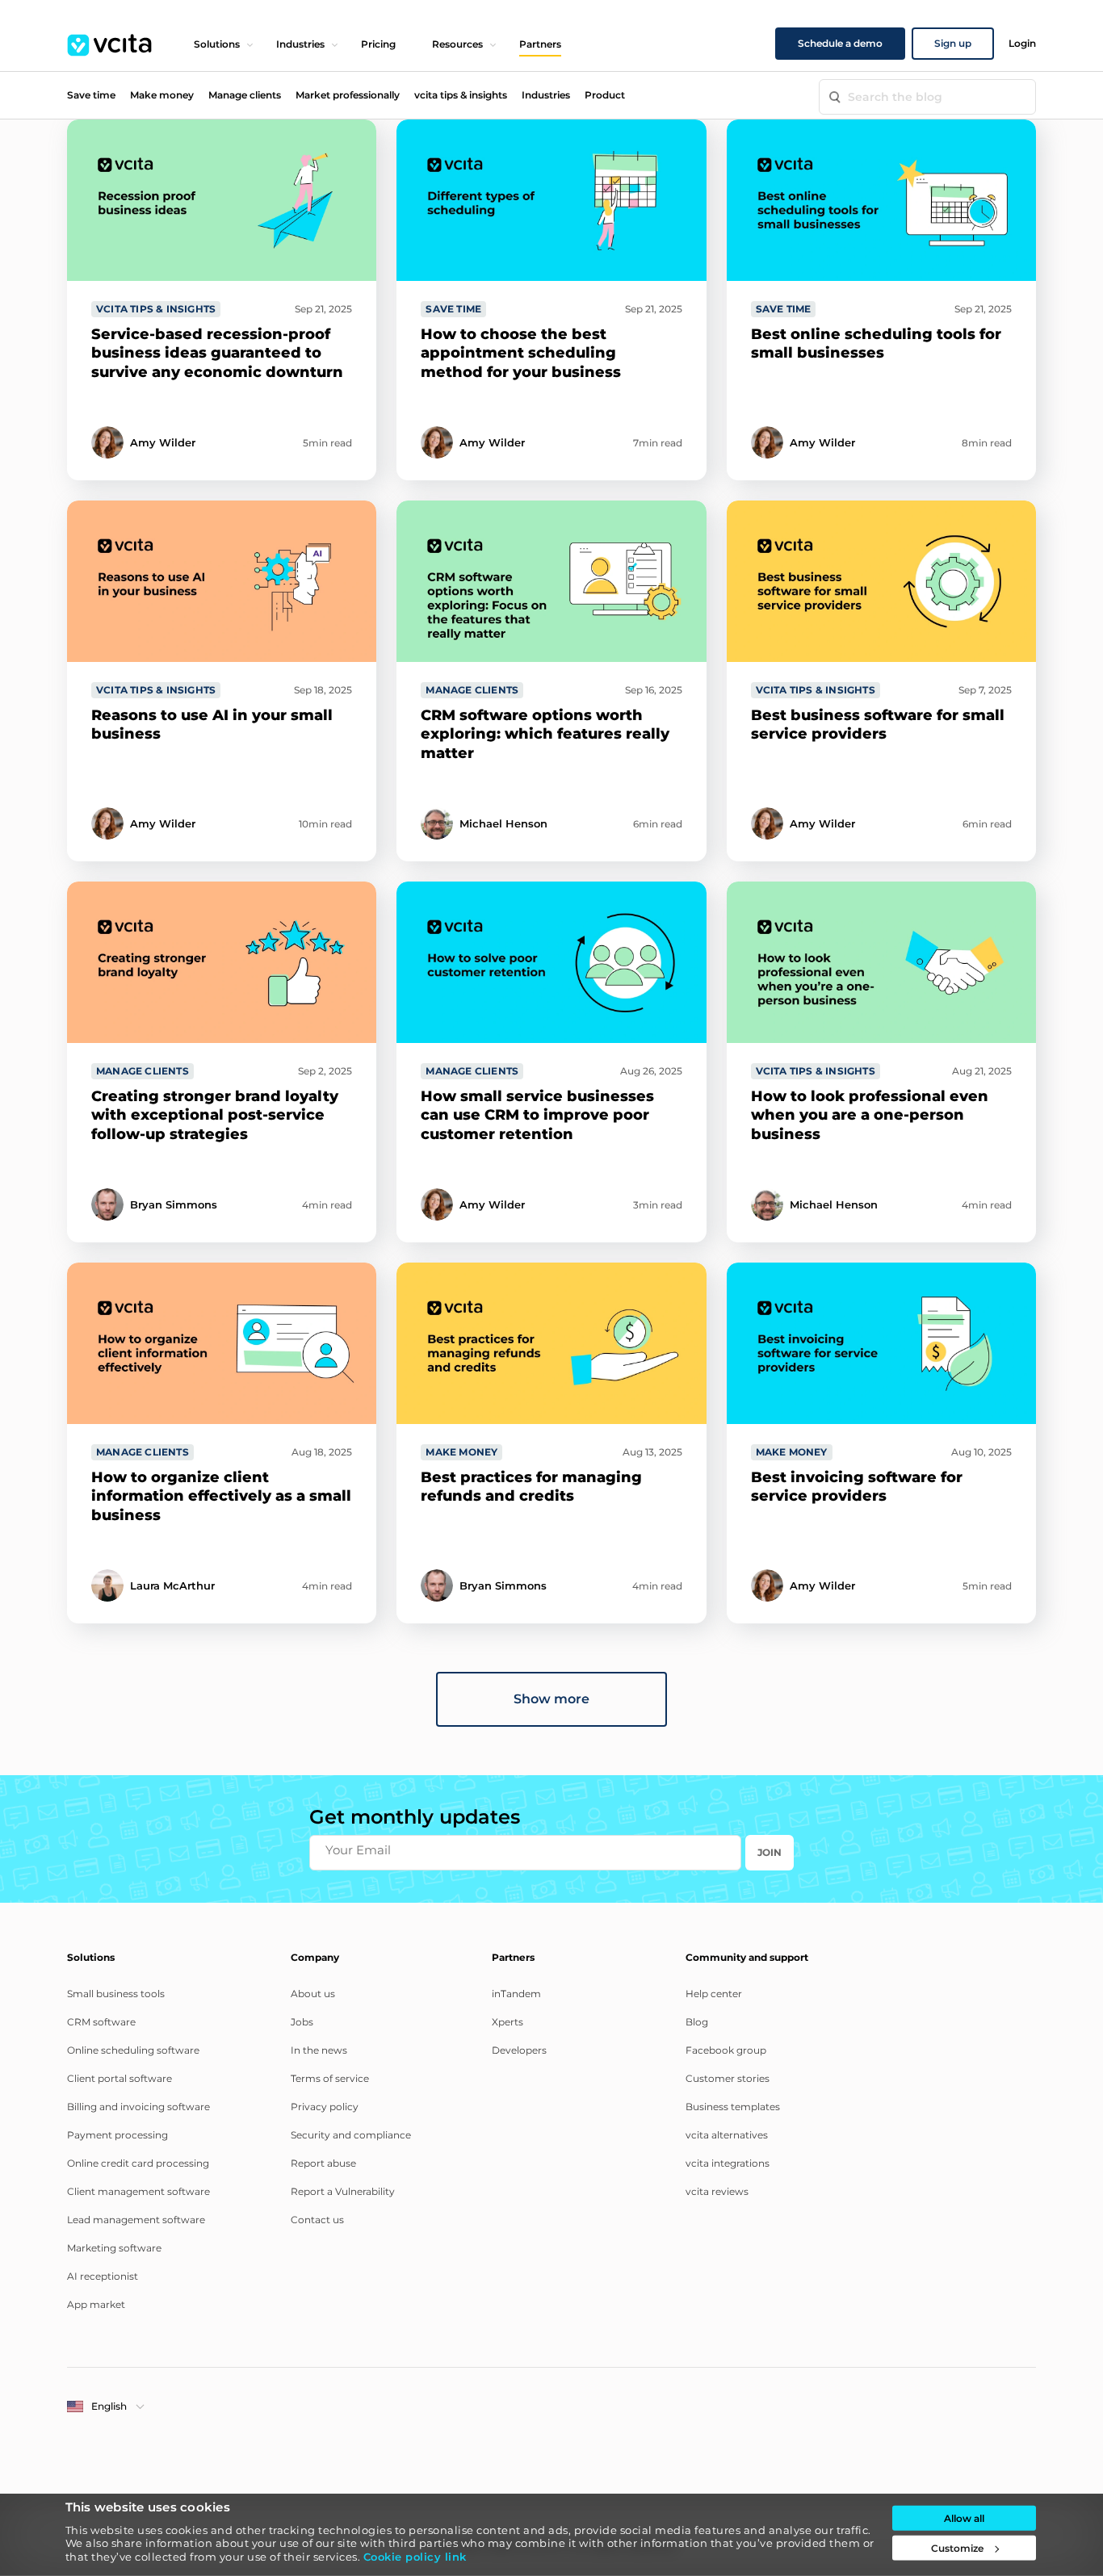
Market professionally (348, 95)
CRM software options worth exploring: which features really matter (545, 734)
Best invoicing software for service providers (857, 1487)
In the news (319, 2050)
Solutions (217, 44)
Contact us (317, 2220)
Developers (519, 2050)
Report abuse (323, 2163)
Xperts (507, 2022)
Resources (457, 44)
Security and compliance (351, 2135)
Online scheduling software (133, 2050)
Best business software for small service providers (878, 725)
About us (313, 1994)
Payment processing (117, 2135)
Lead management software (136, 2220)
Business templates (733, 2107)
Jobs (302, 2022)
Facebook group (726, 2050)
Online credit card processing (138, 2163)
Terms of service (330, 2078)
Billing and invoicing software (138, 2107)
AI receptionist (103, 2276)
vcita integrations (728, 2163)
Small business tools (116, 1994)
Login (1022, 43)
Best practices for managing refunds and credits (531, 1487)
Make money (162, 95)
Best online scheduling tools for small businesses (876, 343)
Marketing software (114, 2248)
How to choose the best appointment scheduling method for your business (521, 353)
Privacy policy (325, 2107)
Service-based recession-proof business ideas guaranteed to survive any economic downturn (217, 353)
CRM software (101, 2022)
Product (605, 95)
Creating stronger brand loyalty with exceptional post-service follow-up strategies (215, 1115)
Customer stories (728, 2078)
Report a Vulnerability (343, 2191)
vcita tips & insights (461, 95)
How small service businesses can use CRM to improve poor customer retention (537, 1115)
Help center (714, 1994)
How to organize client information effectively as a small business (221, 1496)
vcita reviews (717, 2191)
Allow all (964, 2518)
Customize (957, 2548)
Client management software (138, 2191)
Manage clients (245, 95)
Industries (300, 44)
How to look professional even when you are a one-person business (870, 1115)
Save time (91, 95)
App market (96, 2304)
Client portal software (120, 2078)
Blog (697, 2022)
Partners (540, 44)
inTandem (516, 1994)
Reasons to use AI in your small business (212, 725)
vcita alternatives (727, 2135)
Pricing (378, 44)
